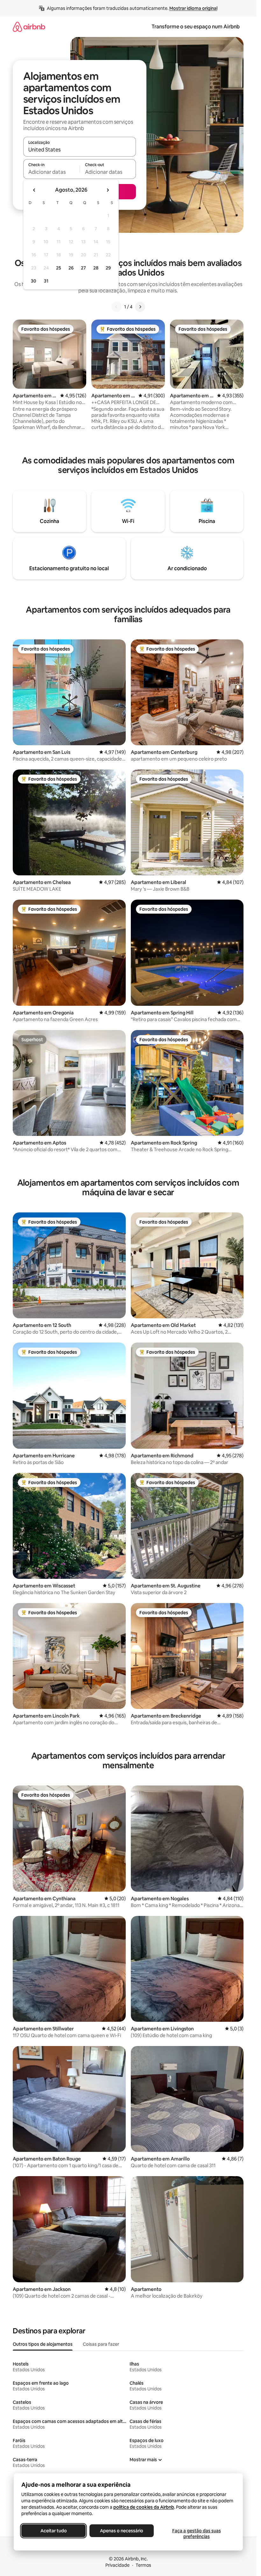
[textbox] (51, 172)
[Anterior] (116, 307)
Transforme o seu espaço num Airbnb (196, 27)
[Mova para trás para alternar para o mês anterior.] (34, 190)
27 (83, 268)
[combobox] (80, 150)
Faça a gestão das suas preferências (196, 2534)
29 (108, 268)
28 (96, 268)
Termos (143, 2565)
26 (71, 268)
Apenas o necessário (122, 2531)
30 (34, 281)
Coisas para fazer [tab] (101, 2344)
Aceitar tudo (53, 2531)
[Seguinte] (140, 307)
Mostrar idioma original (193, 8)
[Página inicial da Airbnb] (29, 27)
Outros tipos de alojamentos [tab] (43, 2344)
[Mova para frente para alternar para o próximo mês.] (108, 190)
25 (59, 268)
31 (46, 281)
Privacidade (117, 2565)
